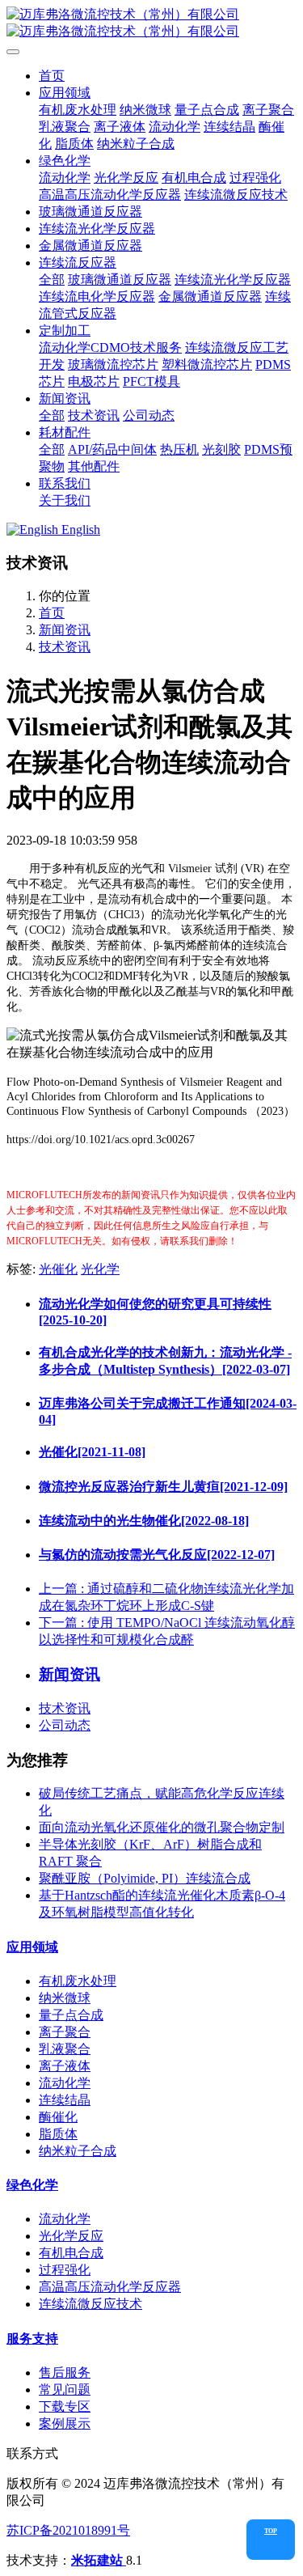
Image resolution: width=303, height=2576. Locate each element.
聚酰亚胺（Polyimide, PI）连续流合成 (145, 1878)
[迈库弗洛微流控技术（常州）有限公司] (151, 23)
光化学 (100, 1269)
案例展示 (65, 2423)
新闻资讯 (65, 630)
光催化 (58, 1269)
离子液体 (65, 2066)
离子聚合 (65, 2032)
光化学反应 (71, 2236)
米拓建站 (99, 2560)
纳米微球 (65, 1998)
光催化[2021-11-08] (92, 1452)
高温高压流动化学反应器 (110, 2287)
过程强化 (65, 2270)
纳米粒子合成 (78, 2151)
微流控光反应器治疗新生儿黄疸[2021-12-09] (163, 1487)
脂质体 (58, 2134)
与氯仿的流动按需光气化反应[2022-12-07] (157, 1555)
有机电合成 (71, 2253)
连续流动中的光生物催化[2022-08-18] (144, 1521)
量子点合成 (71, 2015)
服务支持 (32, 2339)
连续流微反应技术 (90, 2304)
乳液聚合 (65, 2049)
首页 (52, 76)
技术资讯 (65, 647)
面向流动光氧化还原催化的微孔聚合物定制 (162, 1827)
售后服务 (65, 2373)
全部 (52, 280)
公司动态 (65, 1725)
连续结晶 (65, 2100)
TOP (271, 2531)
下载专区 (65, 2407)
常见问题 (65, 2390)
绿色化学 (32, 2185)
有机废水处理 (78, 1981)
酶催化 (58, 2117)
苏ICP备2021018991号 (68, 2530)
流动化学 (65, 2083)
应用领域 (32, 1947)
